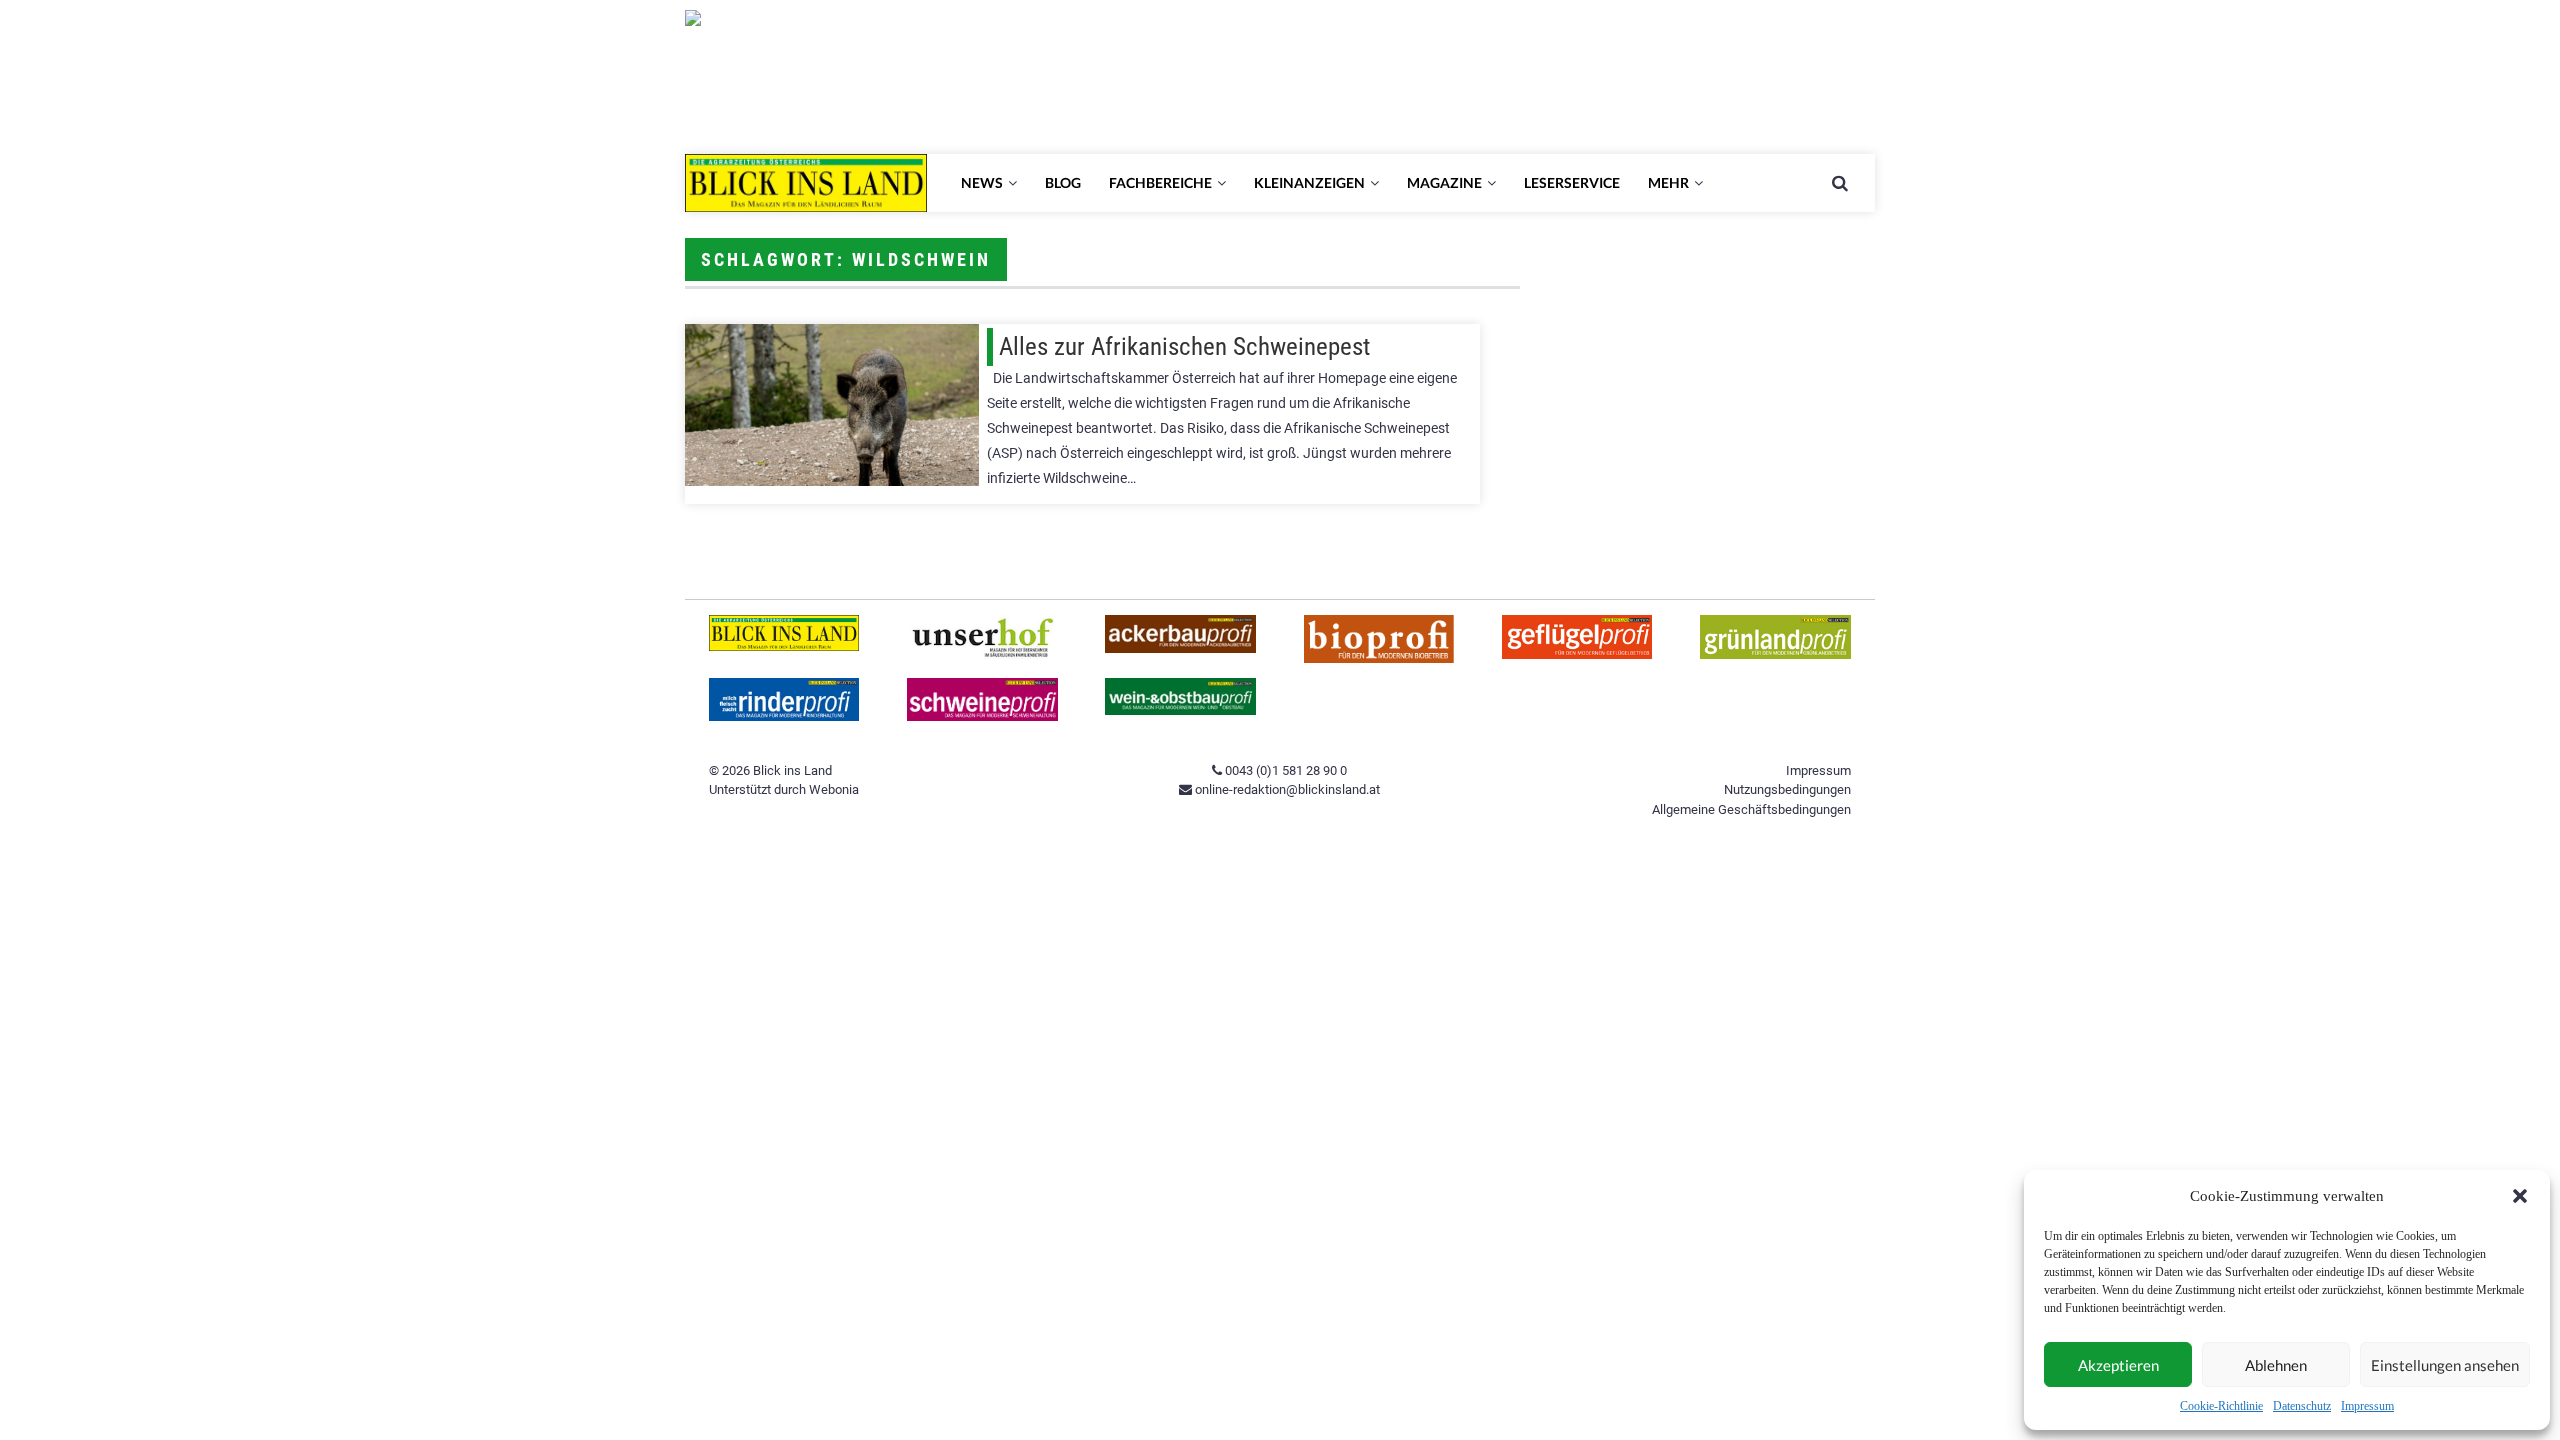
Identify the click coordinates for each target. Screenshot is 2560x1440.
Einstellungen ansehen (2445, 1365)
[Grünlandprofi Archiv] (1775, 654)
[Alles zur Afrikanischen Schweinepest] (832, 405)
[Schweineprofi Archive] (982, 716)
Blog (1063, 182)
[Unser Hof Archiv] (982, 654)
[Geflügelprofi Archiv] (1577, 654)
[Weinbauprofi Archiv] (1180, 710)
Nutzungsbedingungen (1787, 789)
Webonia (834, 789)
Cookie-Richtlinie (2221, 1406)
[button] (2520, 1196)
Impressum (2367, 1406)
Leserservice (1572, 182)
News (982, 182)
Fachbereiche (1160, 182)
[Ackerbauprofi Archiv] (1180, 648)
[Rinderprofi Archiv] (784, 716)
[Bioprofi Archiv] (1379, 658)
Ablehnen (2276, 1365)
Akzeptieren (2118, 1365)
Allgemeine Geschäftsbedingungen (1751, 809)
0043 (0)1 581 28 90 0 (1284, 770)
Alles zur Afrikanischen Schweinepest (1184, 346)
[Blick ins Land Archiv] (784, 646)
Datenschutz (2302, 1406)
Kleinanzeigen (1309, 182)
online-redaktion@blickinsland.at (1286, 789)
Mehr (1668, 182)
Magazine (1444, 182)
